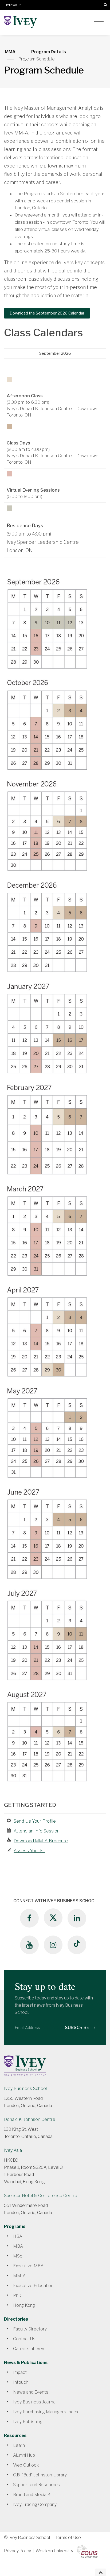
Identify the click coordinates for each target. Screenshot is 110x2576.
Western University (54, 2551)
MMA (10, 52)
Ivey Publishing (28, 2422)
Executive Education (33, 2286)
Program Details (49, 52)
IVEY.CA (12, 5)
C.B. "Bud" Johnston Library (40, 2475)
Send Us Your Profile (35, 1821)
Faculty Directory (30, 2329)
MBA (18, 2246)
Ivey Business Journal (35, 2402)
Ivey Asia (13, 2150)
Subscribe (77, 2028)
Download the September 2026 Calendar (47, 313)
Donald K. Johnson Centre (30, 2119)
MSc (18, 2256)
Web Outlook (26, 2465)
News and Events (31, 2392)
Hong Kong (24, 2305)
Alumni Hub (24, 2455)
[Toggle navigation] (99, 22)
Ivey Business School (25, 2089)
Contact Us (24, 2339)
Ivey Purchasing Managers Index (46, 2412)
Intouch (21, 2382)
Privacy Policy (17, 2551)
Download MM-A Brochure (41, 1841)
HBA (18, 2236)
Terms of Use (68, 2538)
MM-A (19, 2276)
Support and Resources (37, 2485)
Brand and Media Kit (33, 2495)
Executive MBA (28, 2266)
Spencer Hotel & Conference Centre (41, 2196)
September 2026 (55, 353)
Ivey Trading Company (35, 2504)
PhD (17, 2295)
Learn (19, 2445)
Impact (20, 2372)
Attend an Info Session (37, 1831)
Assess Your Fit (29, 1851)
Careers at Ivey (29, 2349)
